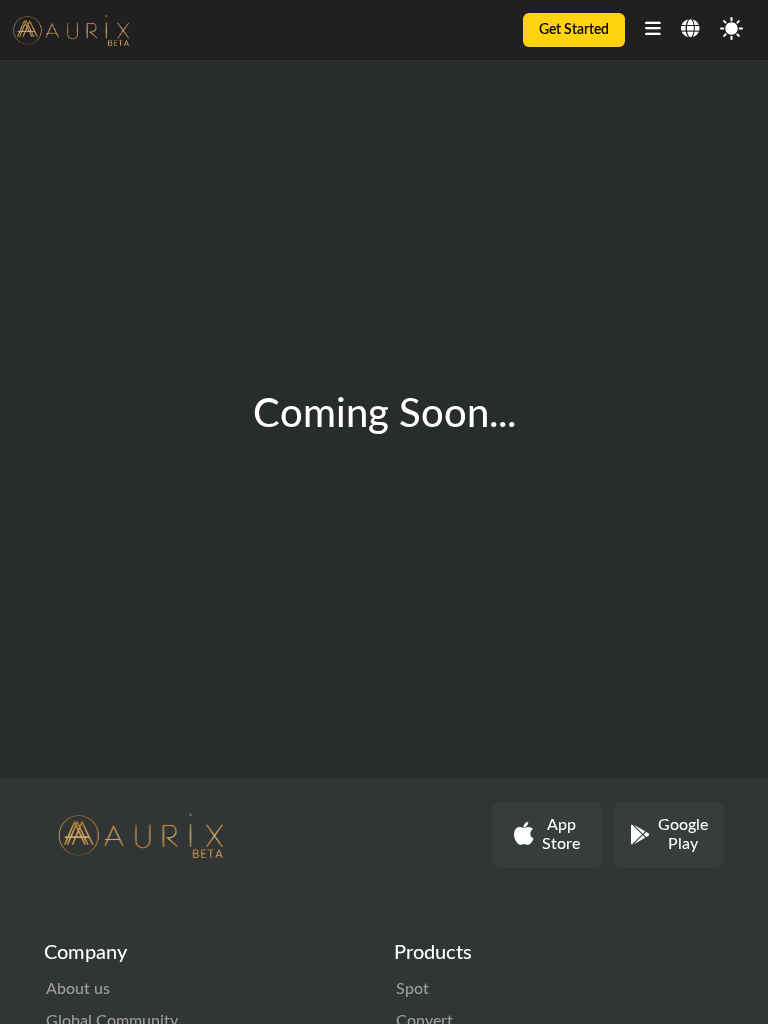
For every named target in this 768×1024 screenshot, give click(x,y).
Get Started (574, 30)
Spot (412, 989)
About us (78, 989)
